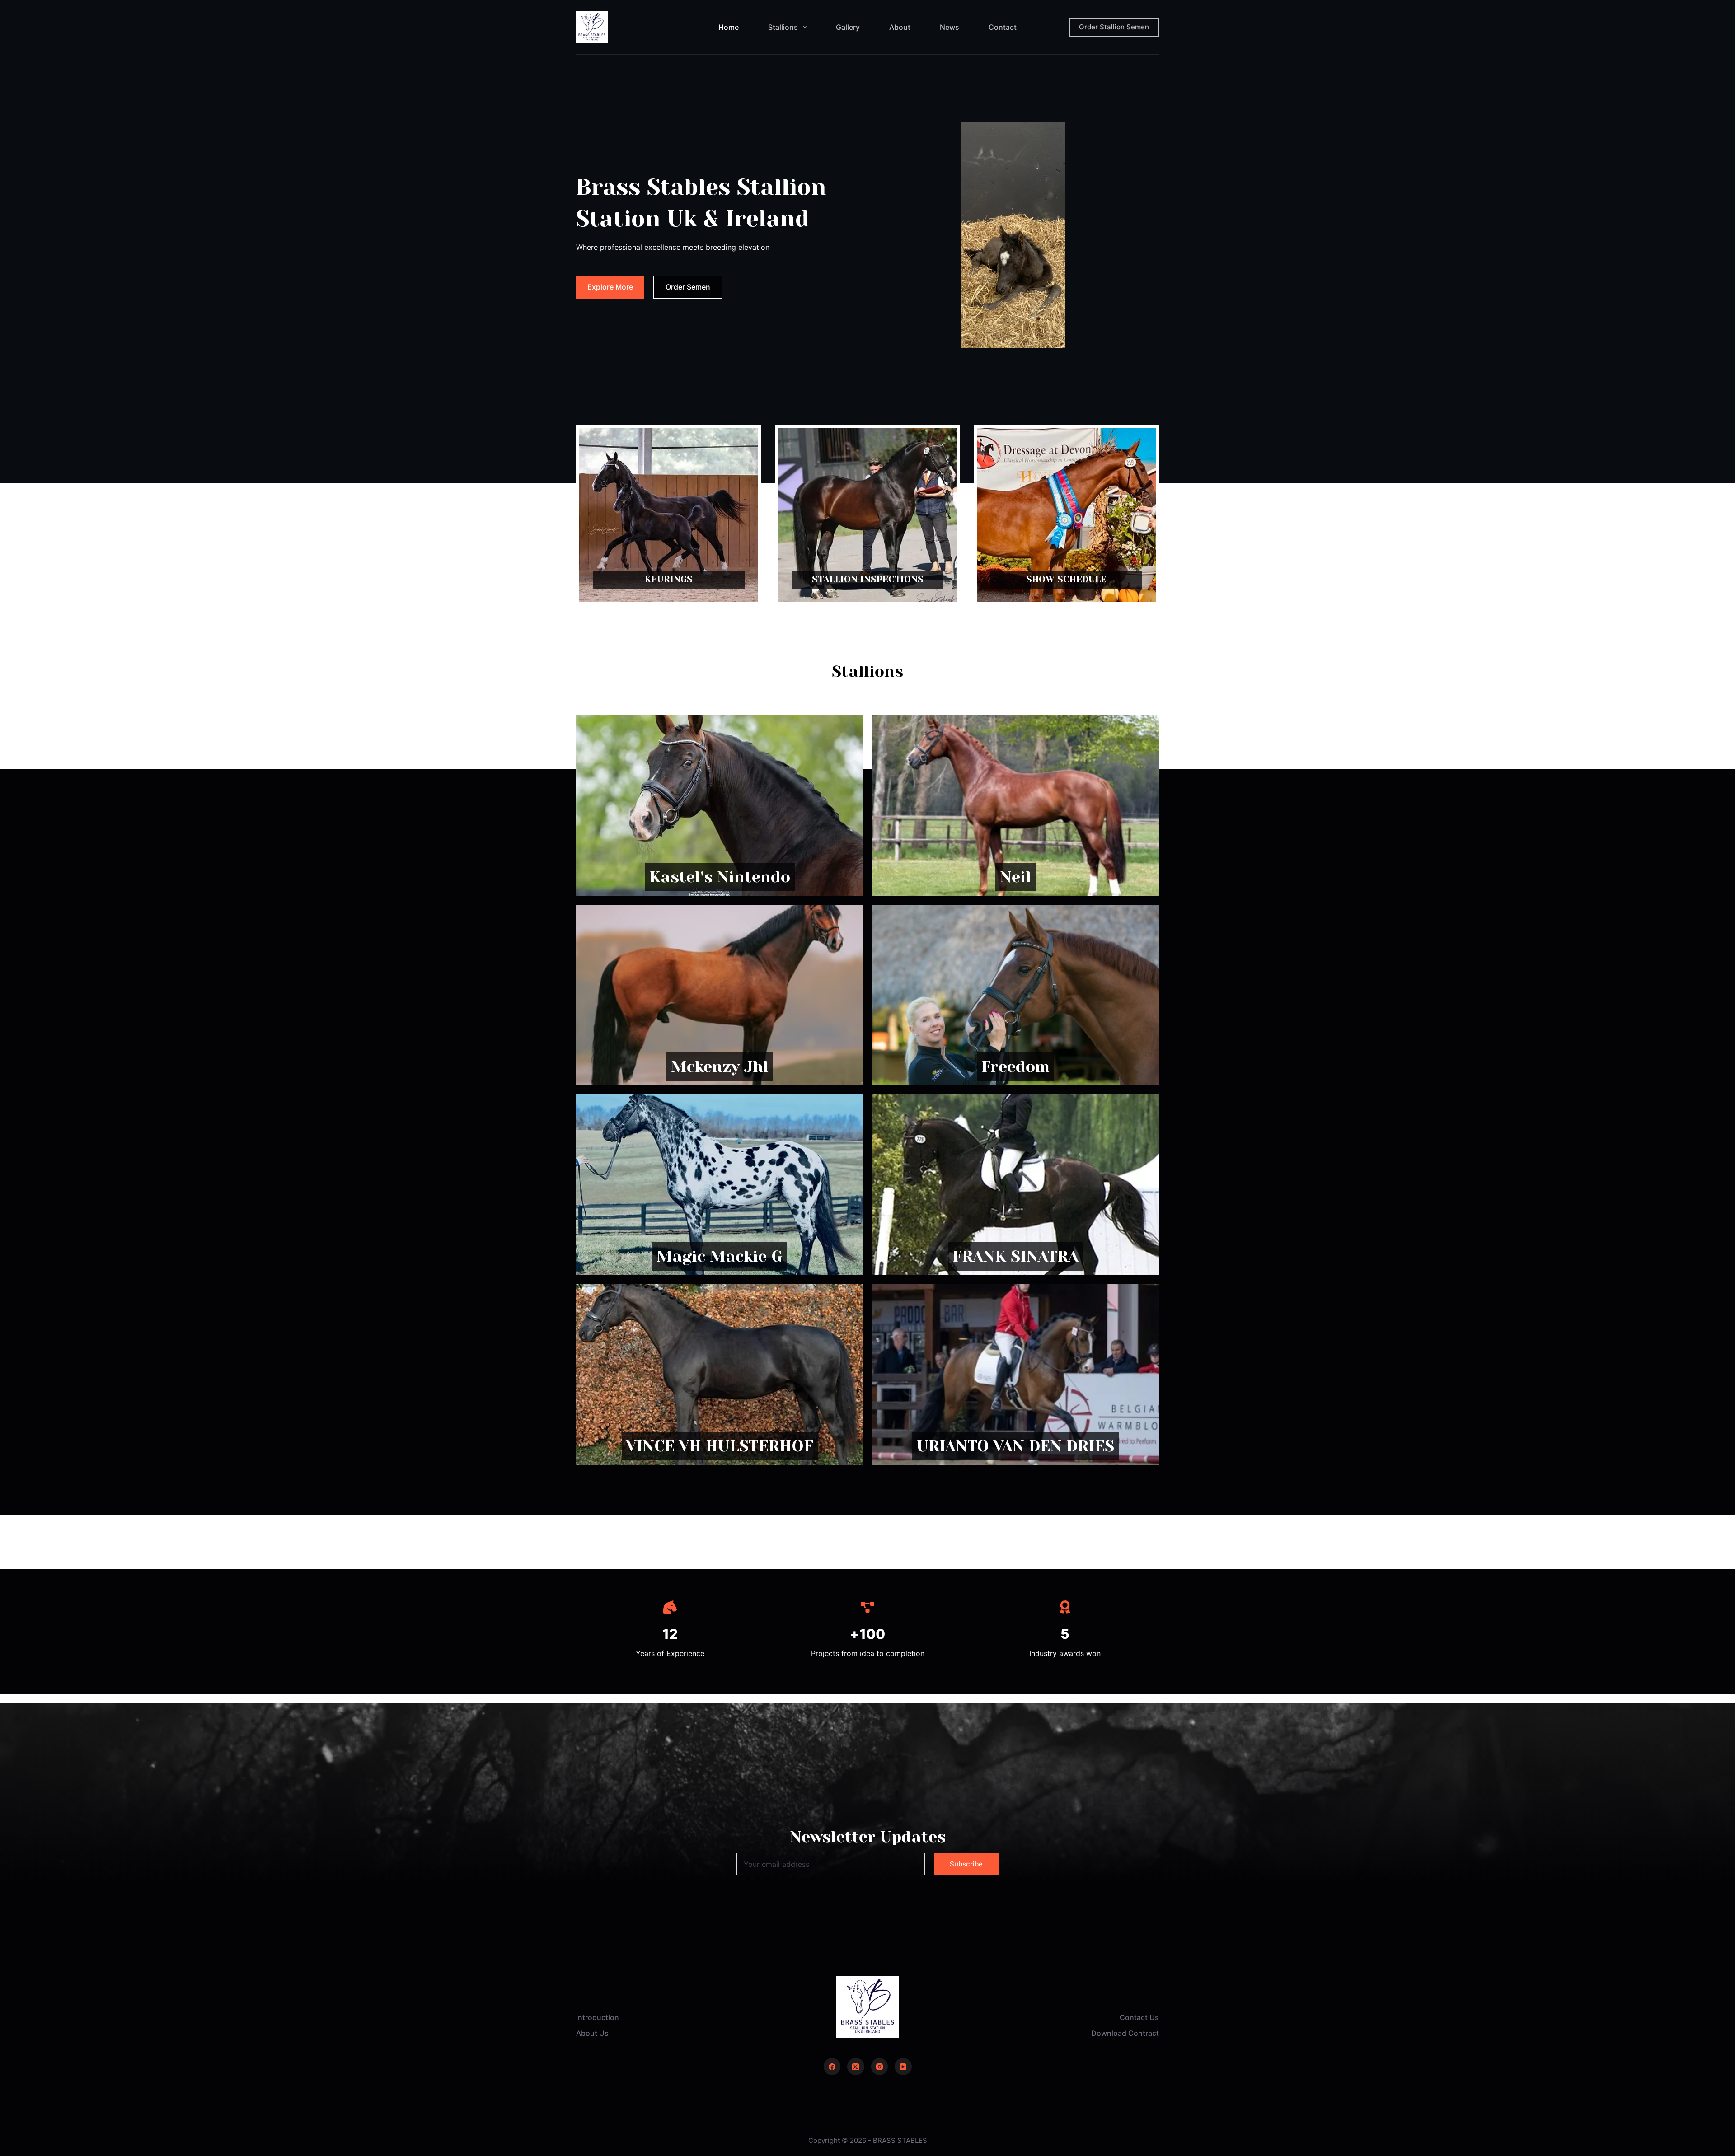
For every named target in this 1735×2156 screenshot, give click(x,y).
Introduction (598, 2017)
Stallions (783, 27)
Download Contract (1125, 2033)
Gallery (848, 27)
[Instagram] (880, 2067)
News (950, 27)
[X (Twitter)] (856, 2067)
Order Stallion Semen (1114, 27)
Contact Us (1139, 2017)
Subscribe (966, 1864)
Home (729, 27)
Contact (1003, 27)
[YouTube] (903, 2067)
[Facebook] (832, 2067)
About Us (592, 2033)
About (900, 27)
